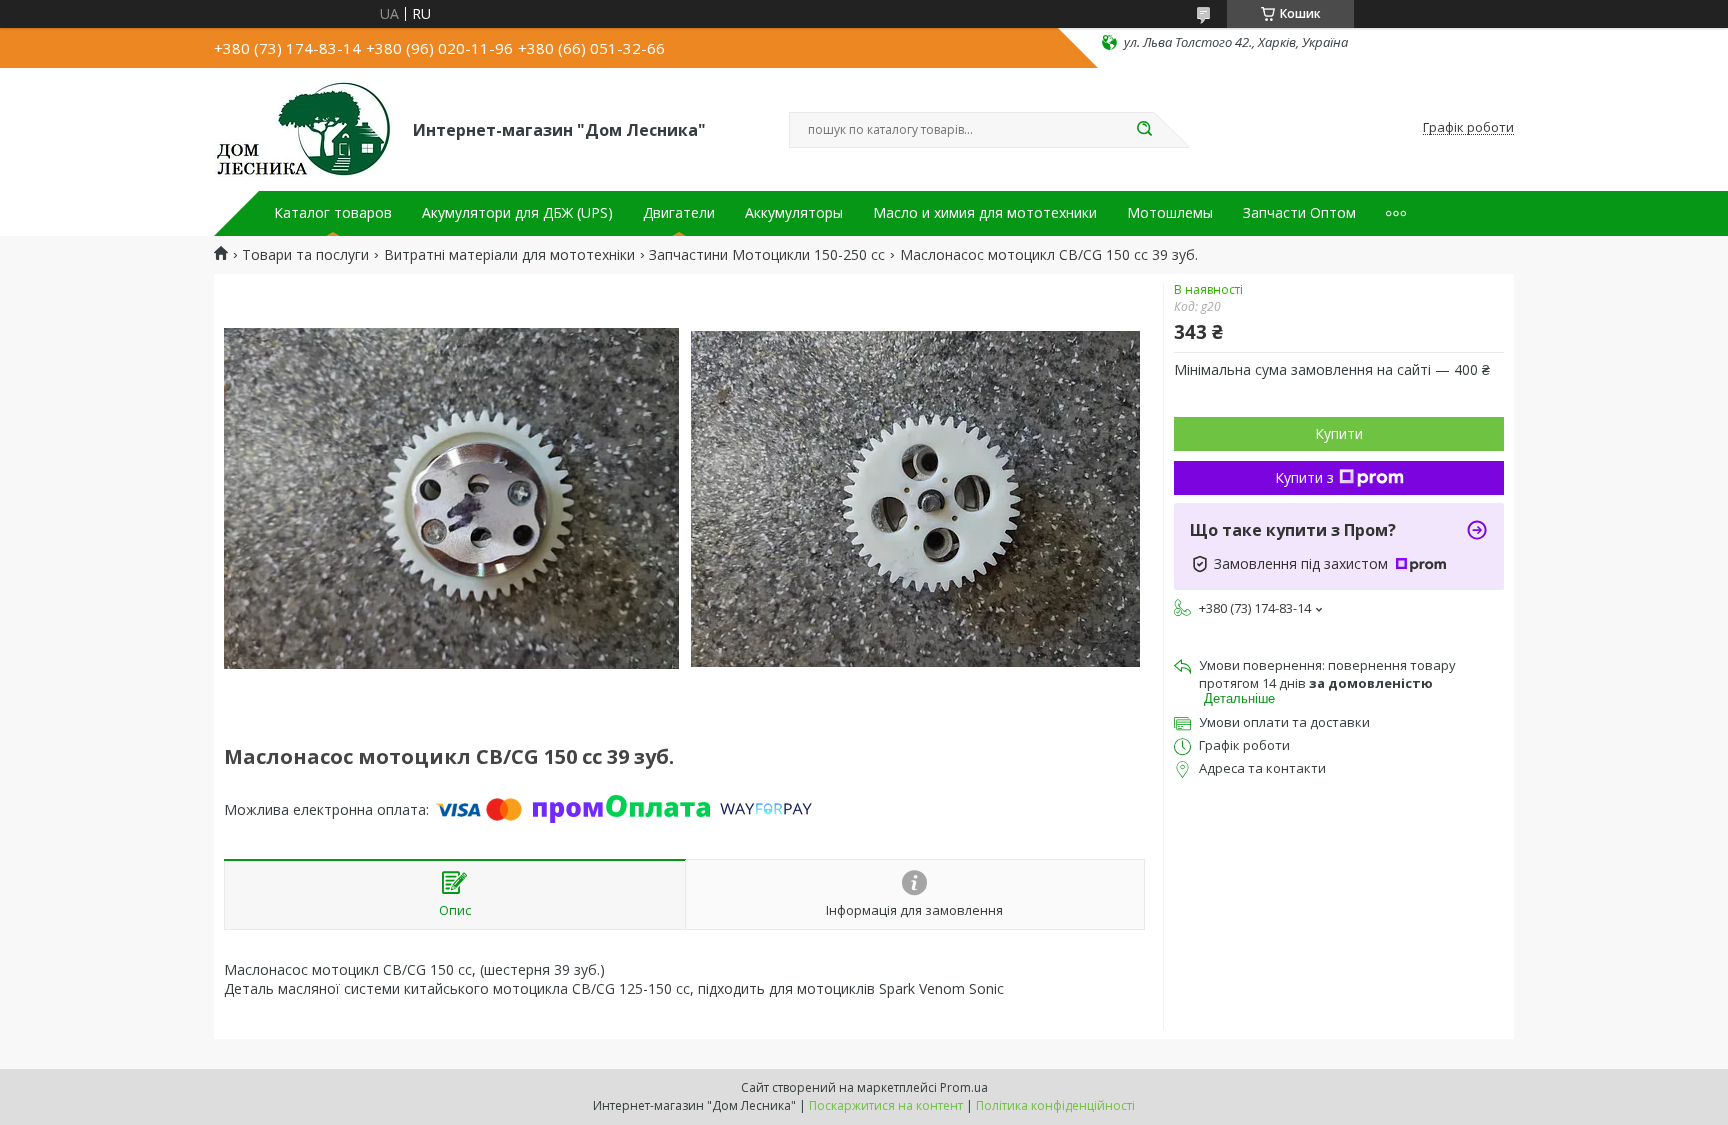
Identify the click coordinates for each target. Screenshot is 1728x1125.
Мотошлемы (1170, 213)
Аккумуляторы (794, 213)
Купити (1339, 433)
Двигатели (679, 213)
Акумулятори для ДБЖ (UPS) (517, 213)
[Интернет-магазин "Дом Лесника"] (304, 128)
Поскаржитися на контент (886, 1105)
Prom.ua (964, 1087)
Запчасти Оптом (1299, 213)
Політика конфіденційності (1055, 1105)
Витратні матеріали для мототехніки (509, 255)
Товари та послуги (305, 255)
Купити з (1304, 477)
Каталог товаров (333, 213)
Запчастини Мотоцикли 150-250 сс (767, 255)
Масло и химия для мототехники (985, 213)
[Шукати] (1144, 130)
